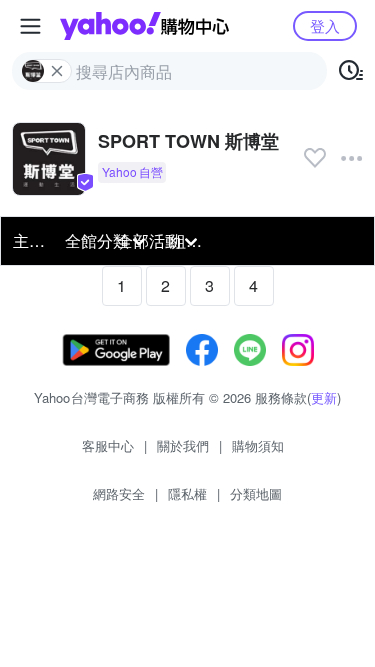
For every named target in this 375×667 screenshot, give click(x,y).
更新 (324, 397)
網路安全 (119, 493)
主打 (29, 240)
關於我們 (183, 445)
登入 (325, 25)
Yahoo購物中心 (144, 26)
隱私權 (187, 493)
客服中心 (108, 445)
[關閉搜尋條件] (57, 71)
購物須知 (258, 445)
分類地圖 (256, 493)
